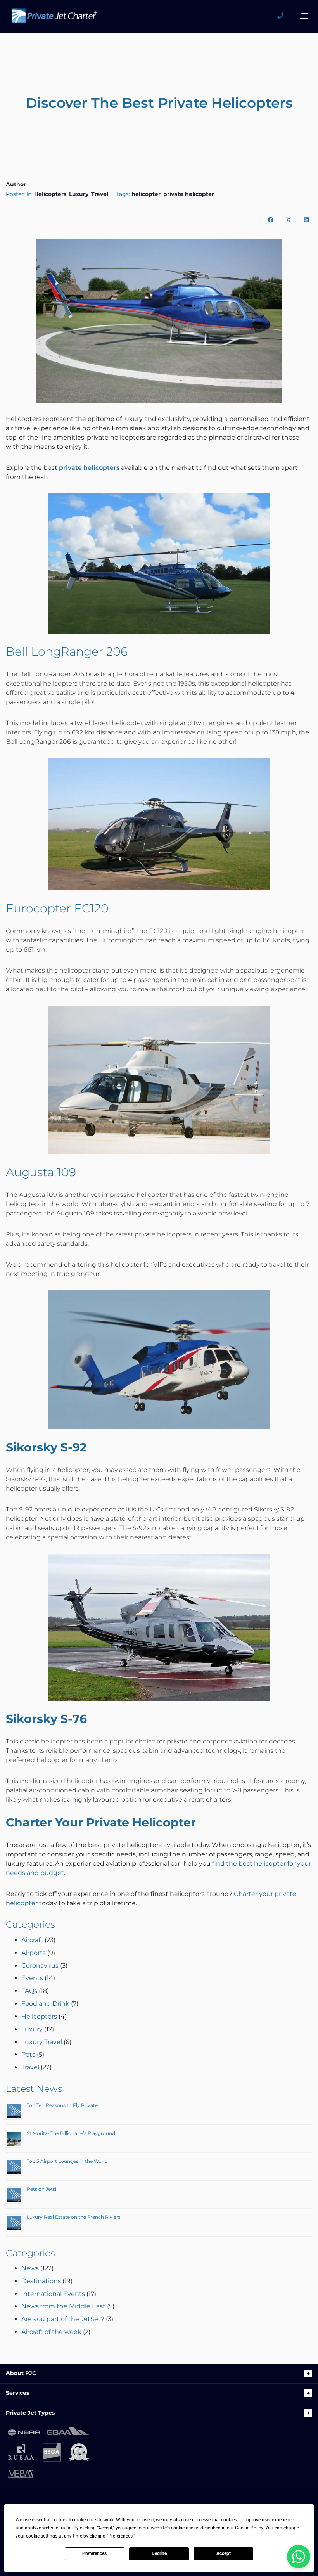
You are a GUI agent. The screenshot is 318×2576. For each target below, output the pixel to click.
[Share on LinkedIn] (306, 220)
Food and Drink (45, 2004)
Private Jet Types (30, 2413)
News (30, 2268)
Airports (34, 1953)
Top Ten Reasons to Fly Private (62, 2105)
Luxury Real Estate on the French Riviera (74, 2217)
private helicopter (189, 194)
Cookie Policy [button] (249, 2528)
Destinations (41, 2281)
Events (32, 1978)
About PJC (21, 2373)
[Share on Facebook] (271, 220)
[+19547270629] (283, 16)
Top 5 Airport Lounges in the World (67, 2161)
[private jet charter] (54, 18)
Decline (159, 2553)
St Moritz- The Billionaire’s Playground (71, 2133)
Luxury (79, 194)
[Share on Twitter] (289, 220)
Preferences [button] (120, 2536)
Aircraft (32, 1940)
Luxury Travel (42, 2042)
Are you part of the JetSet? (63, 2319)
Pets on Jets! (41, 2189)
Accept (224, 2553)
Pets (28, 2054)
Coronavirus (40, 1966)
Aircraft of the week (51, 2332)
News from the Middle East (63, 2306)
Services (17, 2393)
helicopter (146, 194)
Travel (100, 194)
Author (16, 184)
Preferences (94, 2553)
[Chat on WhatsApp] (299, 2557)
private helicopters (89, 468)
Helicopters (50, 194)
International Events (53, 2294)
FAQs (29, 1991)
